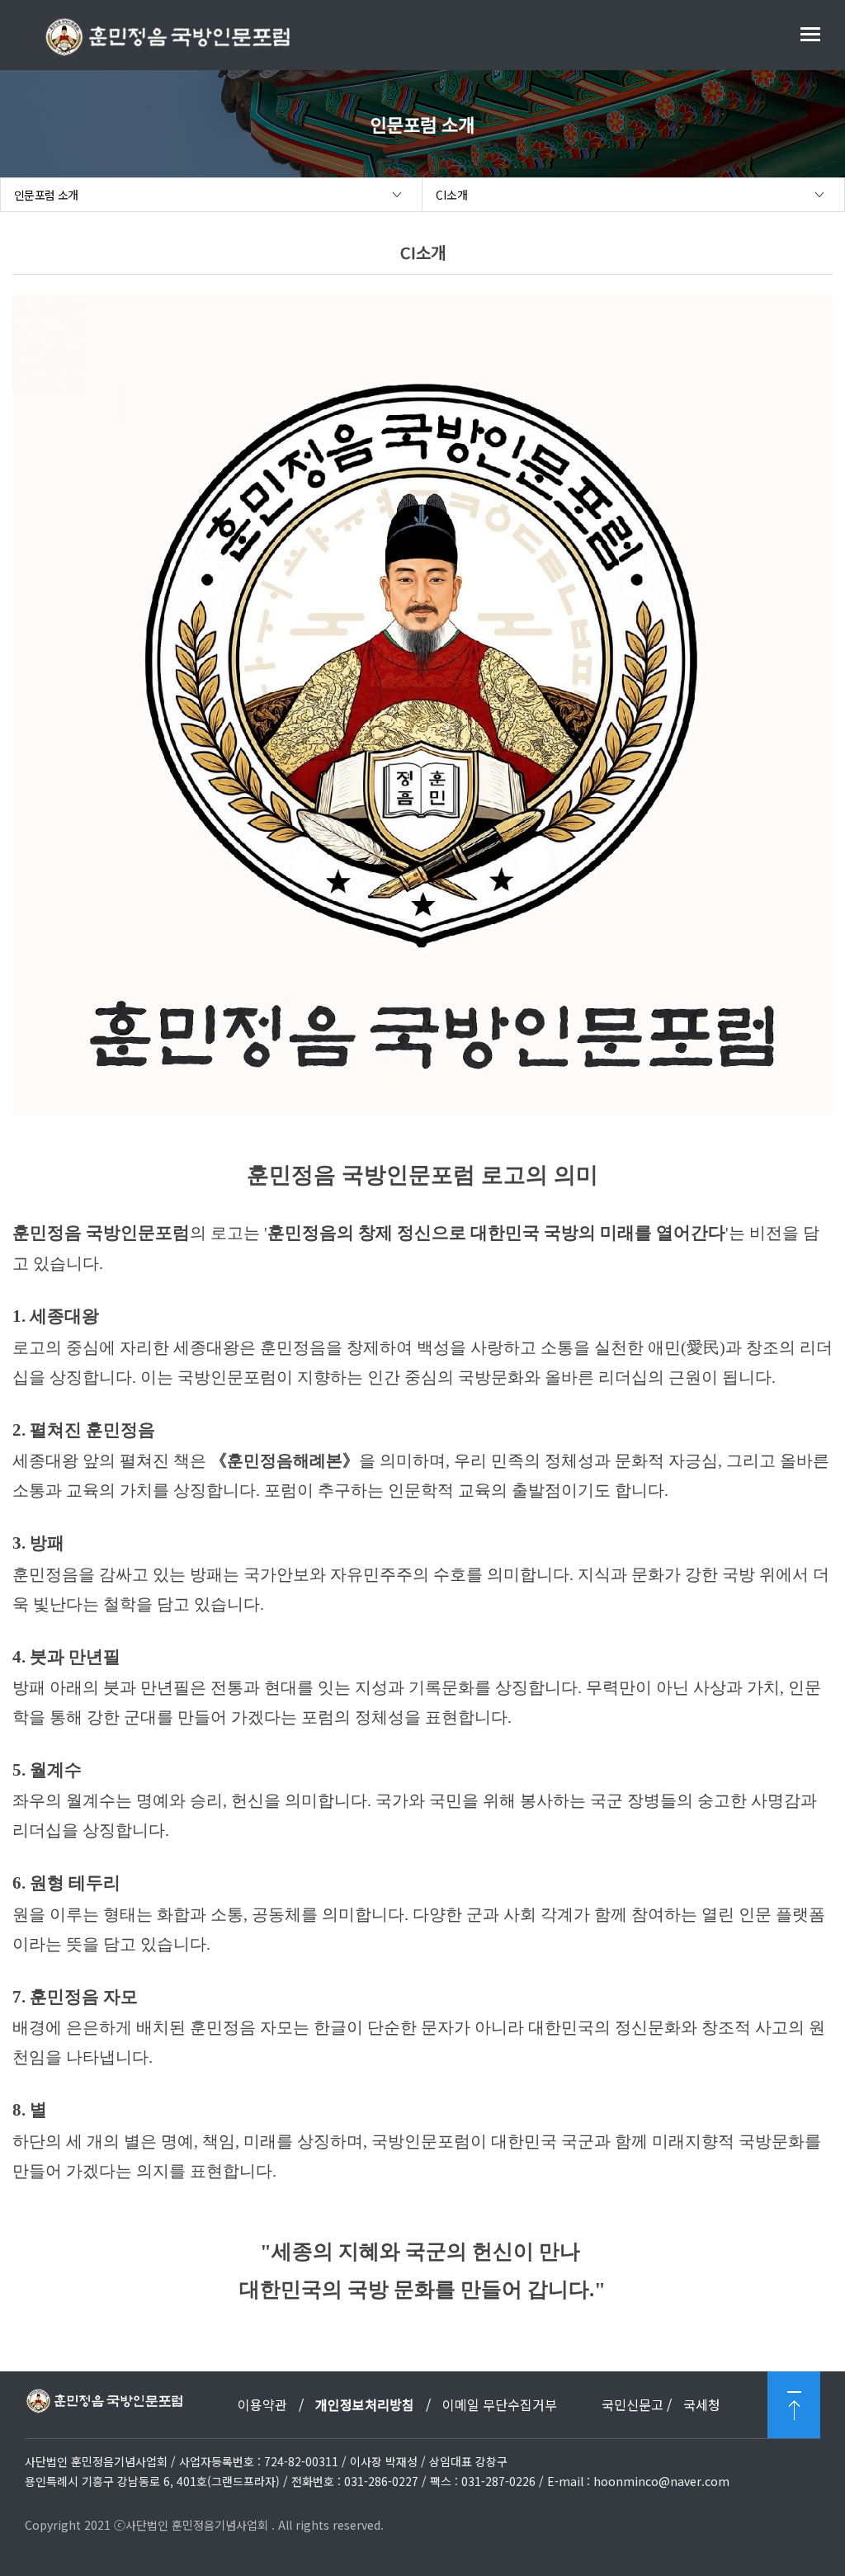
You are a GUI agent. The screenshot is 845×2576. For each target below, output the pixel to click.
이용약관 (264, 2404)
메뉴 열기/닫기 (810, 34)
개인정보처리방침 (365, 2404)
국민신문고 (633, 2404)
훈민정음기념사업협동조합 (167, 37)
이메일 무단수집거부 (500, 2404)
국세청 (702, 2404)
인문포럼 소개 (46, 195)
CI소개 (452, 195)
